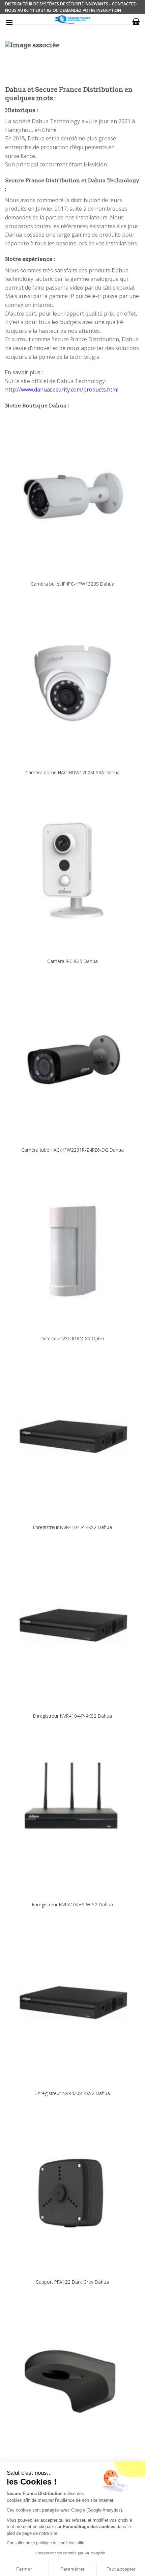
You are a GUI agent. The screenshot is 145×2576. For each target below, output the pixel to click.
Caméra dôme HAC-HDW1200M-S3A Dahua (72, 773)
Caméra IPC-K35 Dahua (72, 961)
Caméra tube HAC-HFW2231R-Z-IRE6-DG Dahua (72, 1150)
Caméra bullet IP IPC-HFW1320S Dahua (72, 584)
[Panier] (136, 22)
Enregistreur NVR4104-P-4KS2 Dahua (72, 1527)
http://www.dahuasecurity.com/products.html (62, 390)
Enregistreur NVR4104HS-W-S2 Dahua (72, 1905)
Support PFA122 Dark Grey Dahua (72, 2282)
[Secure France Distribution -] (73, 19)
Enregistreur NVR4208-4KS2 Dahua (73, 2093)
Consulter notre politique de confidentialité (46, 2543)
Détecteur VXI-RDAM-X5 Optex (72, 1339)
